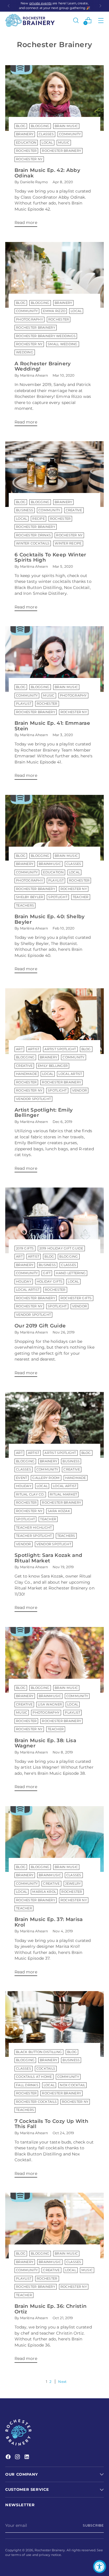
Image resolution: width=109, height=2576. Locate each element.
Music (64, 143)
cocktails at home (34, 2077)
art (19, 1049)
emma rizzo (54, 311)
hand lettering (71, 1273)
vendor (80, 1091)
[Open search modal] (76, 20)
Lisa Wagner (50, 1704)
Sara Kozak (59, 1511)
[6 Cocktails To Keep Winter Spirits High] (54, 474)
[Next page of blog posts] (61, 2382)
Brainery (25, 134)
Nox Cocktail (73, 2085)
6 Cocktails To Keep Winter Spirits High (50, 557)
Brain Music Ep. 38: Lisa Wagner (45, 1743)
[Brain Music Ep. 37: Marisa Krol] (54, 1839)
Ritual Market (63, 1494)
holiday (24, 1282)
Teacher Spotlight (34, 1536)
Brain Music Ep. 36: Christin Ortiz (51, 2309)
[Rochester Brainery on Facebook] (9, 2457)
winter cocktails (33, 543)
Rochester (26, 151)
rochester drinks (33, 535)
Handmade (26, 1074)
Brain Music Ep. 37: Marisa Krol (49, 1922)
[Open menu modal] (101, 20)
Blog (21, 126)
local (47, 143)
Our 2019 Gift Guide (40, 1326)
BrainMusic (50, 864)
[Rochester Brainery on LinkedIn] (27, 2457)
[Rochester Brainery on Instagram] (18, 2457)
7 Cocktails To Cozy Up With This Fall (51, 2124)
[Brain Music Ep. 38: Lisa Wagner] (54, 1660)
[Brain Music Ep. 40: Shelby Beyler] (54, 828)
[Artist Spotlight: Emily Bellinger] (54, 1021)
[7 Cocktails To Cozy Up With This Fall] (54, 2024)
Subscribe (93, 2526)
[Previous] (9, 6)
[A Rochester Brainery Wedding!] (54, 275)
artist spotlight (60, 1049)
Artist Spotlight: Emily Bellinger (44, 1112)
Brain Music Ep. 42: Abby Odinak (47, 173)
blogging (40, 126)
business (25, 510)
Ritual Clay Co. (30, 1494)
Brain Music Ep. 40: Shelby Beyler (50, 919)
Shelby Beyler (30, 897)
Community (70, 134)
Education (26, 143)
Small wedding (62, 344)
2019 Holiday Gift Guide (61, 1248)
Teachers (25, 906)
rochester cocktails (36, 2102)
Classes (46, 134)
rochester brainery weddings (46, 336)
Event (22, 1478)
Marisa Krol (44, 1892)
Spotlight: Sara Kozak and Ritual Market (48, 1558)
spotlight (58, 897)
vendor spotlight (33, 1099)
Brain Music (66, 126)
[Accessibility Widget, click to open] (100, 2567)
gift (47, 1273)
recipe (39, 519)
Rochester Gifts (76, 1298)
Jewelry (73, 1884)
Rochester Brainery (61, 151)
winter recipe (68, 543)
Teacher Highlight (34, 1528)
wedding (25, 352)
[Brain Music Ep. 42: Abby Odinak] (54, 98)
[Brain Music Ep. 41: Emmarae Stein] (54, 659)
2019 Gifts (25, 1248)
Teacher (81, 897)
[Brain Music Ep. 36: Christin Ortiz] (54, 2226)
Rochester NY (29, 159)
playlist (24, 704)
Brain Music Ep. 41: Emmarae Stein (52, 726)
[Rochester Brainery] (30, 20)
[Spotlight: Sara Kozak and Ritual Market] (54, 1425)
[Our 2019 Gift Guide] (54, 1220)
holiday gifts (50, 1282)
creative (74, 510)
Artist (34, 1049)
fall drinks (27, 2085)
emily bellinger (53, 1066)
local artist (70, 1074)
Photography (30, 319)
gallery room (46, 1478)
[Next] (100, 6)
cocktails (46, 2069)
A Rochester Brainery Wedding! (43, 366)
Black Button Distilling (39, 2052)
